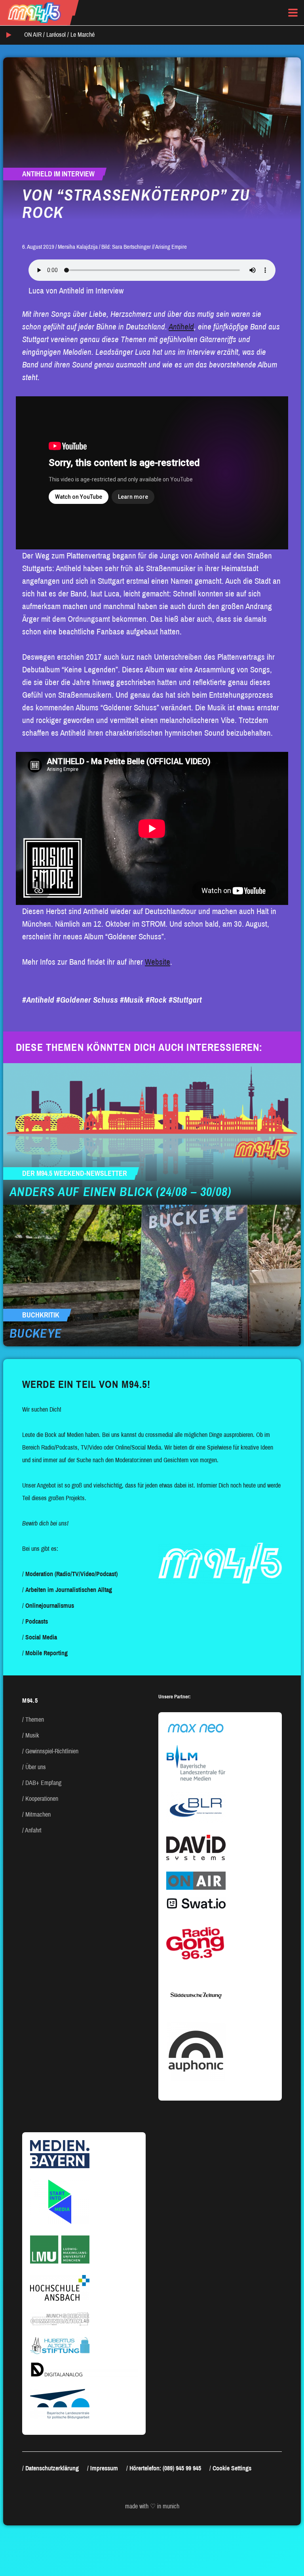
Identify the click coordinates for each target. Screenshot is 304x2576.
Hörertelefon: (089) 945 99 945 (165, 2468)
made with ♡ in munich (152, 2506)
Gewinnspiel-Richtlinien (52, 1751)
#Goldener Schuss (87, 1000)
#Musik (132, 1000)
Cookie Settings (232, 2468)
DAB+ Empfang (43, 1783)
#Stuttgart (185, 1000)
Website (158, 962)
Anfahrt (33, 1830)
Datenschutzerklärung (52, 2468)
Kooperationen (42, 1799)
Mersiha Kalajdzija (78, 247)
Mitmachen (38, 1814)
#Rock (156, 1000)
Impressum (104, 2468)
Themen (35, 1720)
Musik (32, 1735)
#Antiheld (38, 1000)
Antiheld (181, 327)
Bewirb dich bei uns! (45, 1523)
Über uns (36, 1767)
